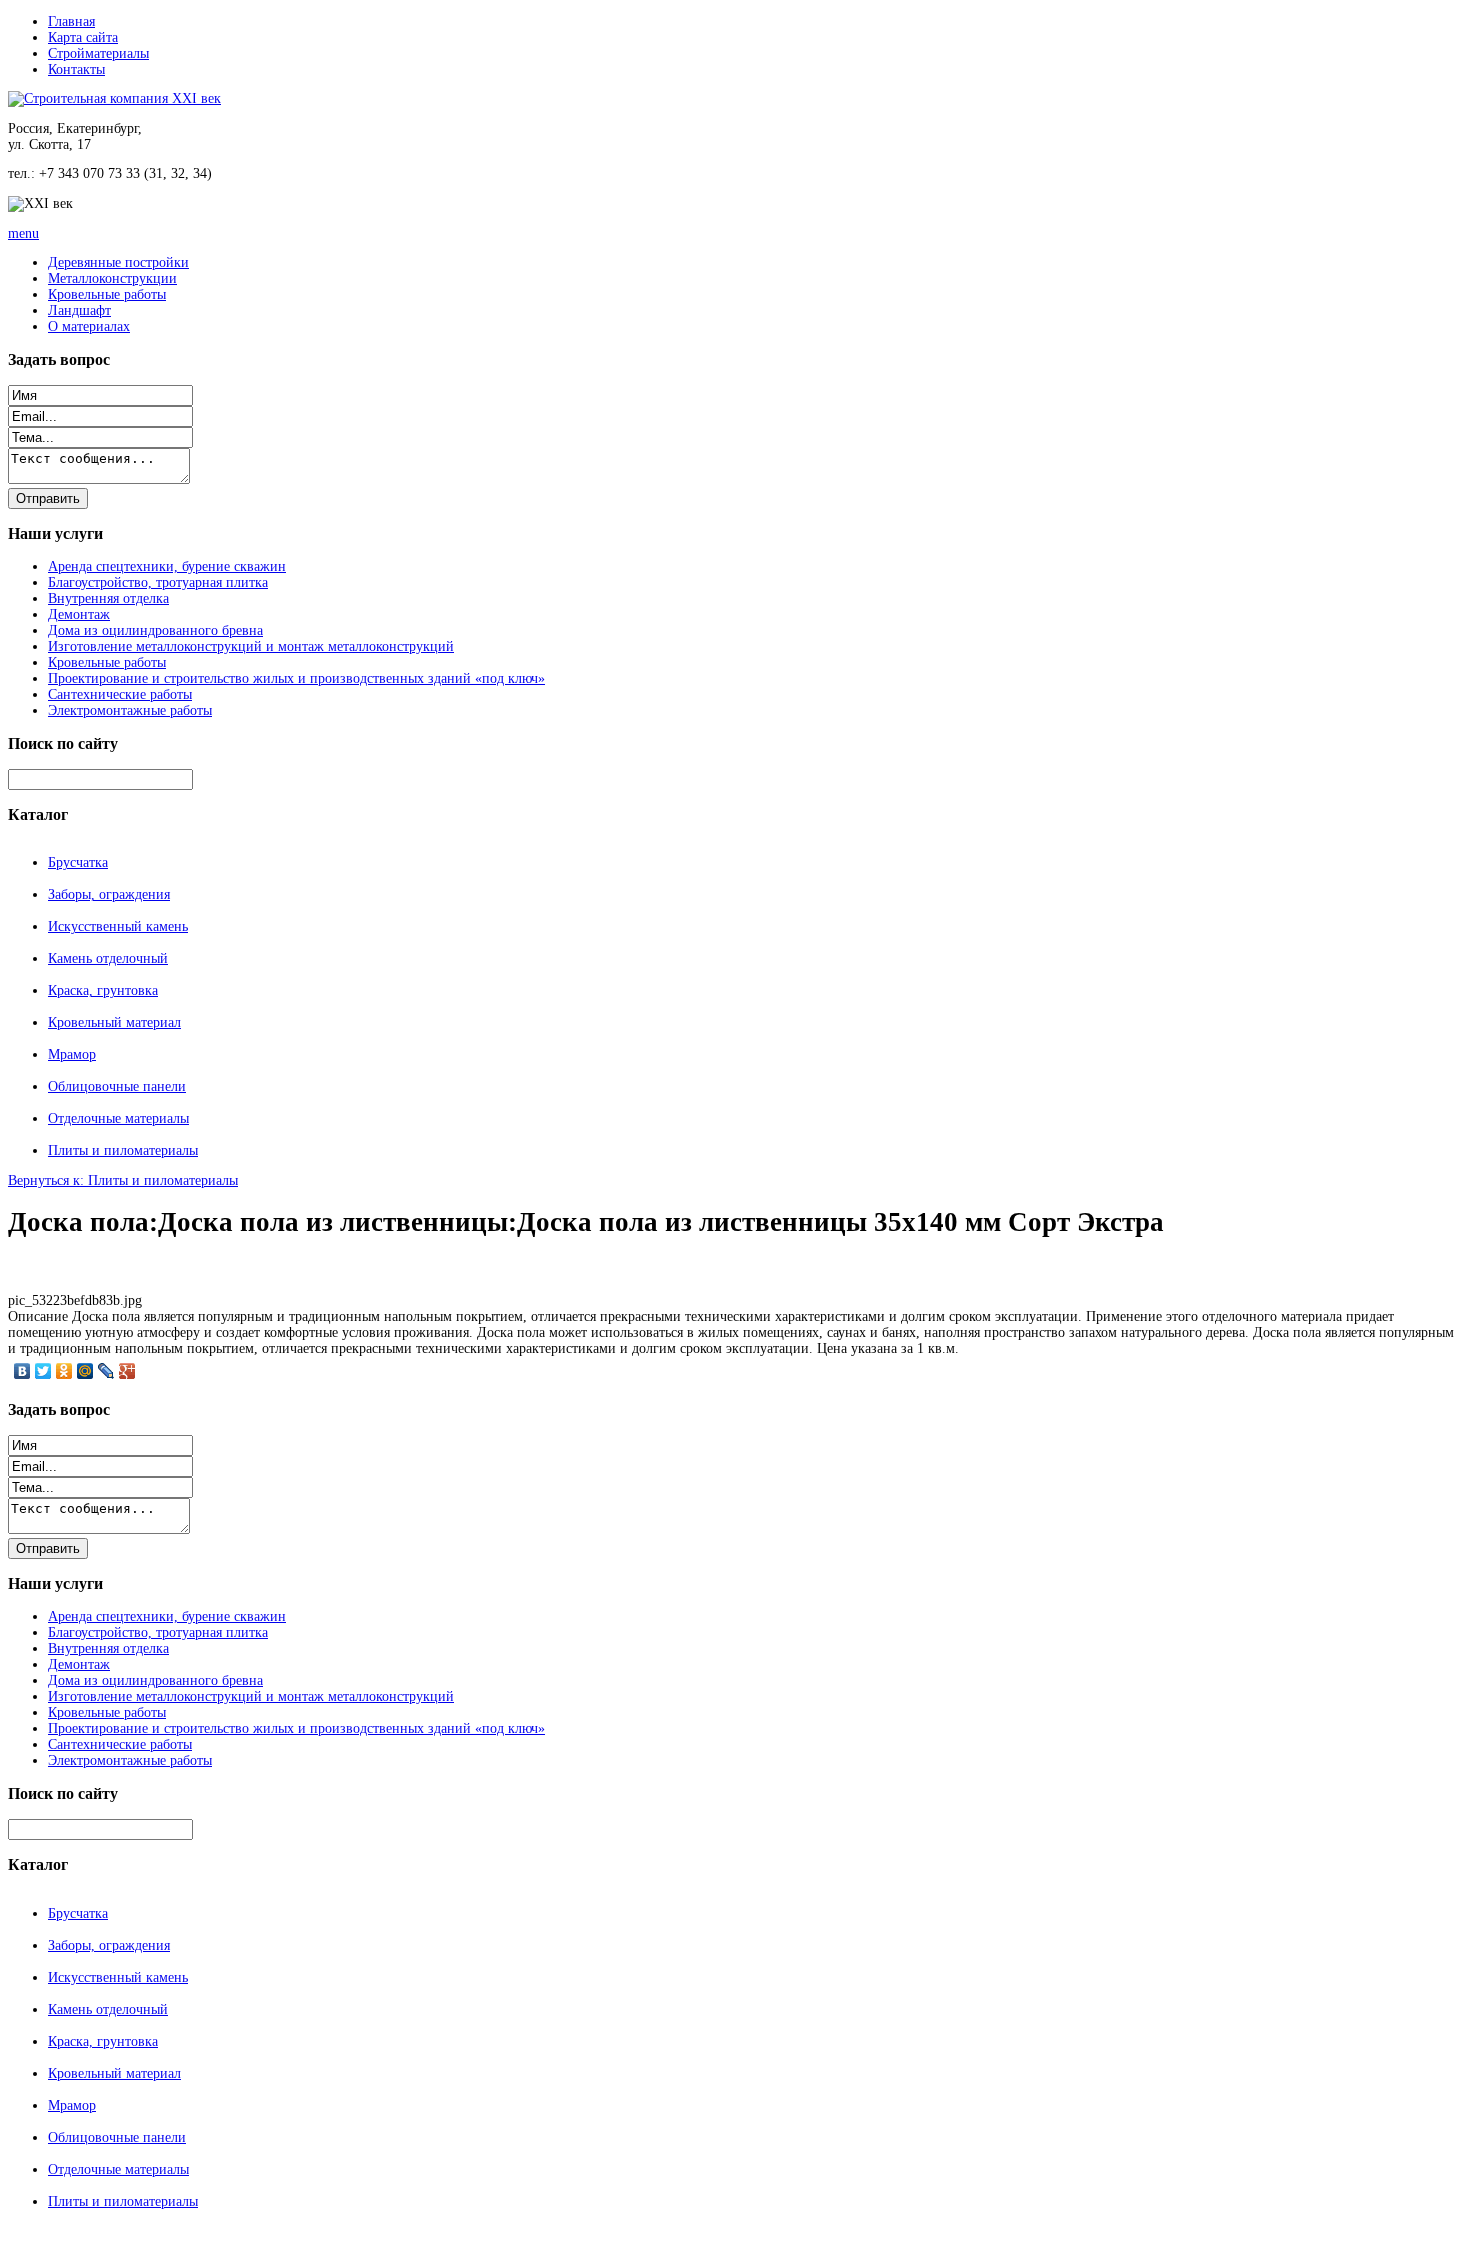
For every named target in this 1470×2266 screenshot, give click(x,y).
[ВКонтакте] (22, 1371)
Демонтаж (79, 614)
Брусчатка (78, 862)
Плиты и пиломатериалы (123, 1150)
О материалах (89, 326)
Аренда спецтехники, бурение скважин (167, 566)
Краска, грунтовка (103, 990)
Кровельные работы (107, 294)
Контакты (76, 69)
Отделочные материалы (118, 1118)
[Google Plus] (127, 1371)
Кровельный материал (114, 1022)
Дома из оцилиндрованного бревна (155, 630)
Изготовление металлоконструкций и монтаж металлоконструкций (251, 646)
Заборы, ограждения (109, 894)
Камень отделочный (108, 958)
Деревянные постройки (118, 262)
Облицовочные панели (117, 1086)
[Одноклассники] (64, 1371)
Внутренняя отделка (108, 598)
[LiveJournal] (106, 1371)
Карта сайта (83, 37)
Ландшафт (79, 310)
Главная (71, 21)
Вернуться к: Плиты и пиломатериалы (123, 1180)
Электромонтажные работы (130, 710)
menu (23, 233)
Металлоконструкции (112, 278)
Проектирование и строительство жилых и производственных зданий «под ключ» (296, 678)
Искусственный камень (118, 926)
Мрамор (72, 1054)
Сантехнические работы (120, 694)
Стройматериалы (98, 53)
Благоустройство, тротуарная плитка (158, 582)
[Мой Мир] (85, 1371)
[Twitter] (43, 1371)
